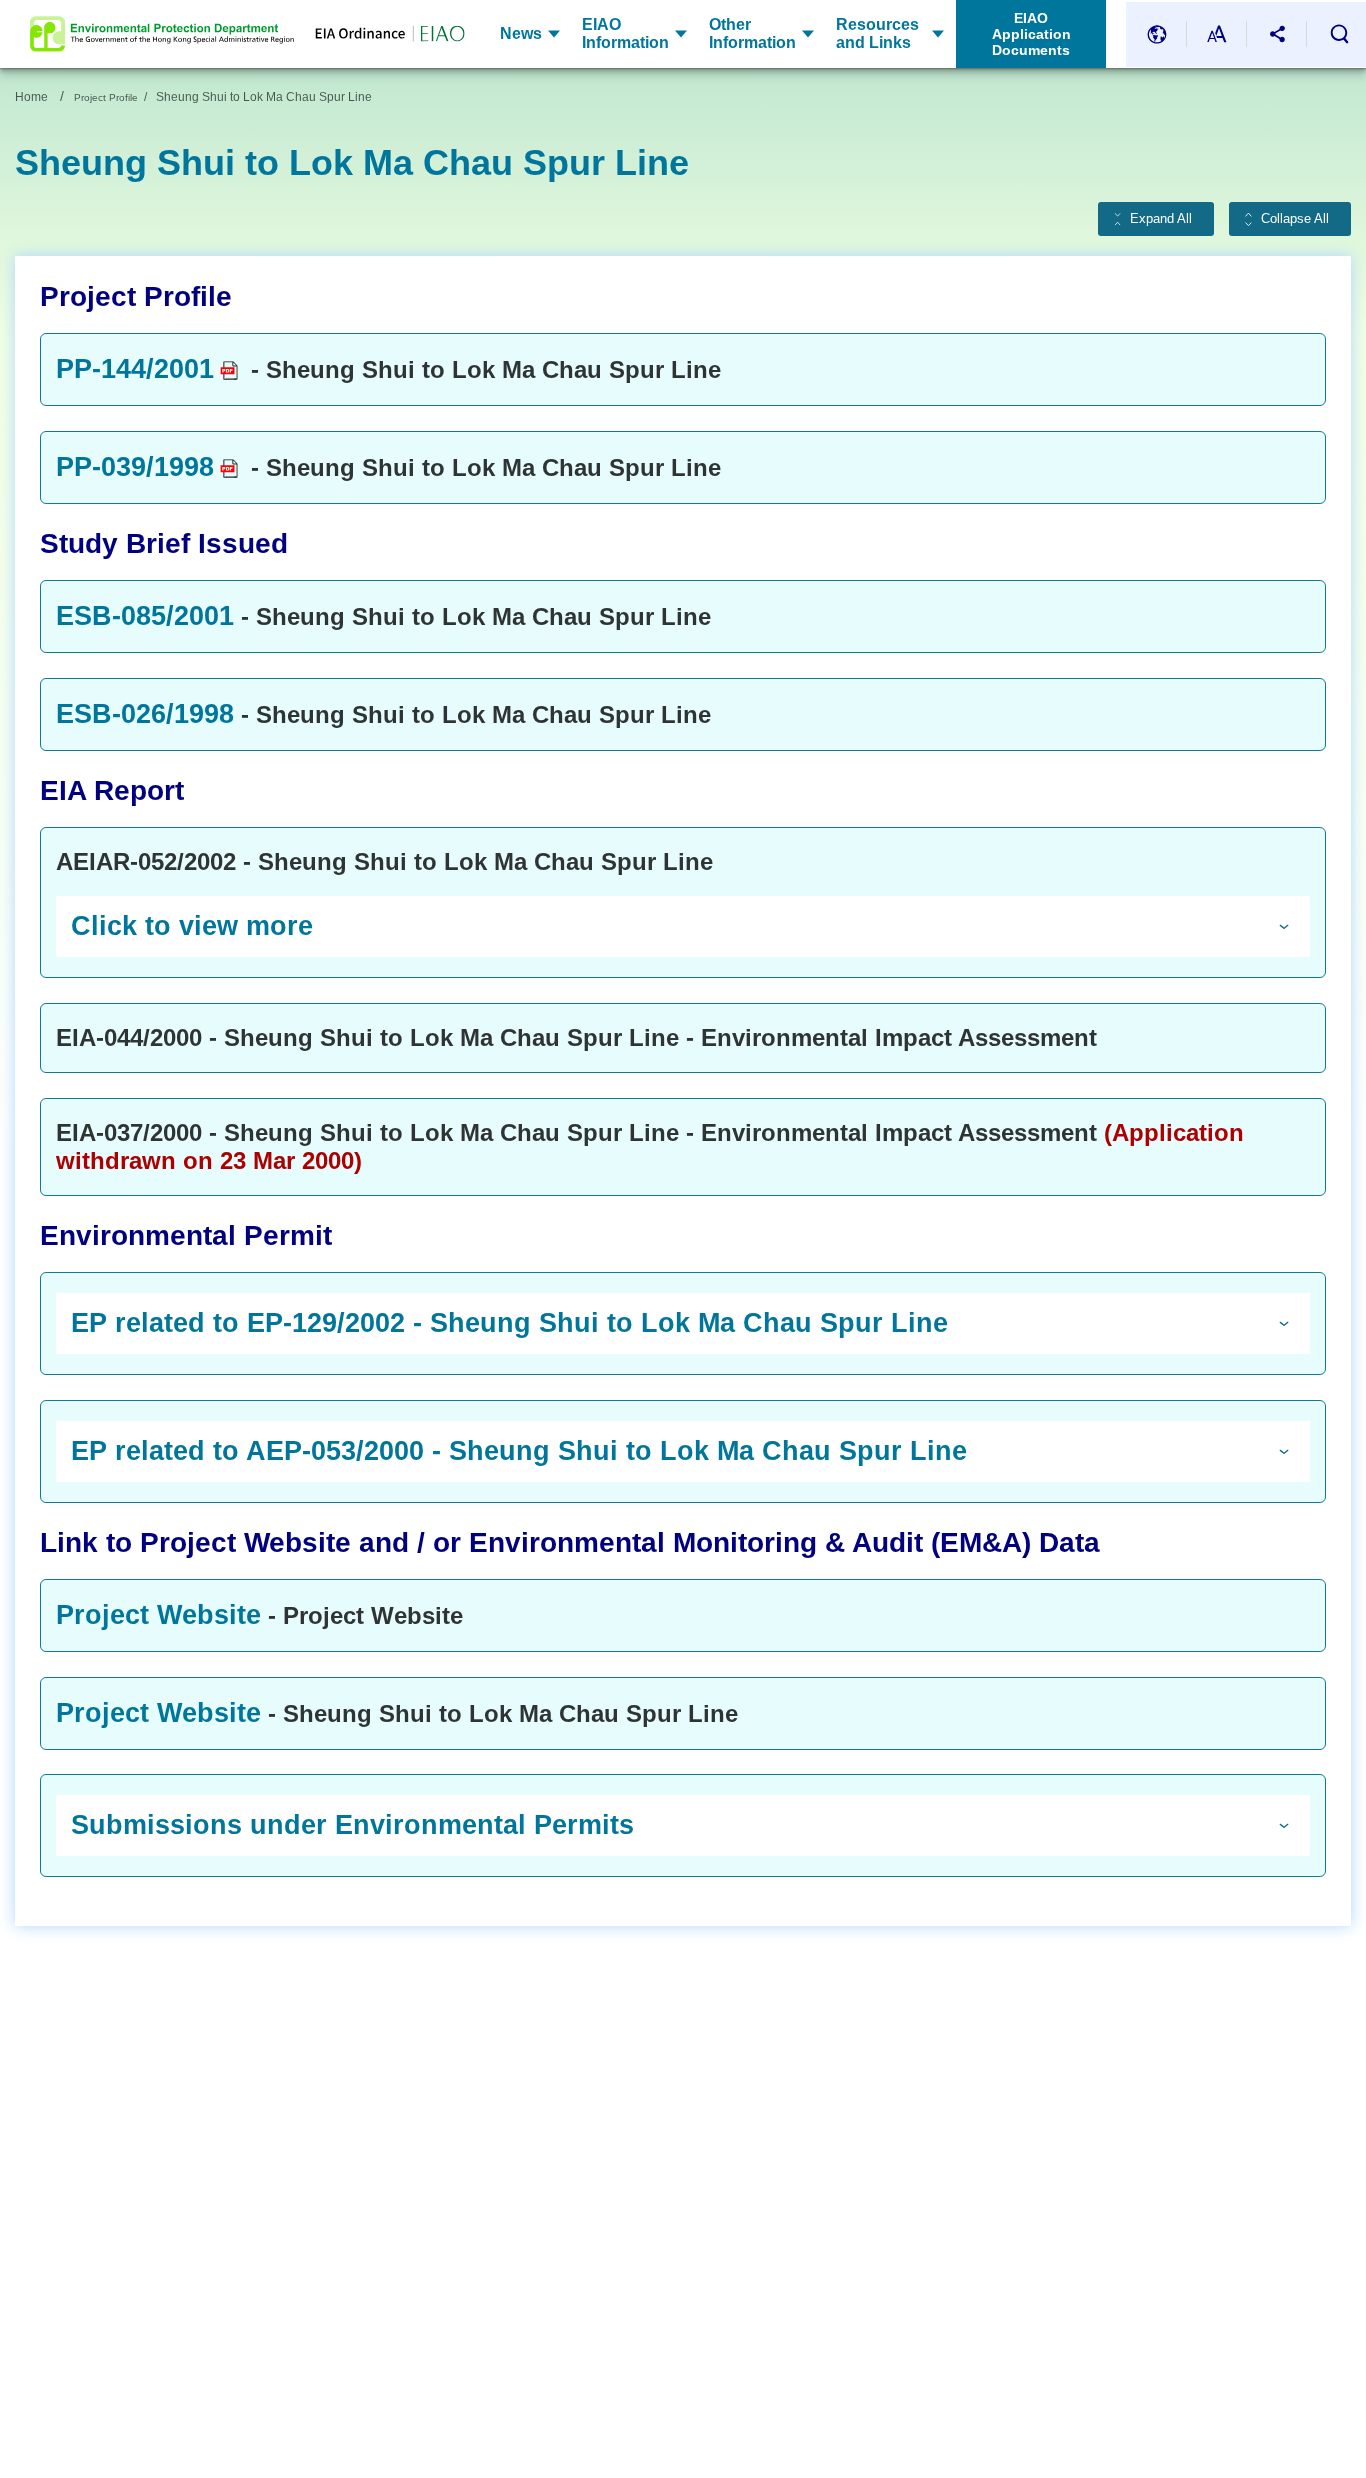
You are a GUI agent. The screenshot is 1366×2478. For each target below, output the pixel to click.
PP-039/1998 (135, 467)
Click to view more (192, 926)
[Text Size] (1217, 34)
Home (31, 97)
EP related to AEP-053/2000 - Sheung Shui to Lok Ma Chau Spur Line (519, 1451)
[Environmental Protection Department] (162, 34)
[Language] (1157, 34)
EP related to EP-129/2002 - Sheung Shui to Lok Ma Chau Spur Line (509, 1323)
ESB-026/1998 (145, 714)
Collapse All (1295, 219)
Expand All (1161, 219)
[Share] (1277, 34)
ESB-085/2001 (145, 616)
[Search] (1339, 34)
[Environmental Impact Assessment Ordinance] (379, 34)
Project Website (158, 1615)
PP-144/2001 (135, 369)
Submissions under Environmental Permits (352, 1825)
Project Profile (106, 97)
